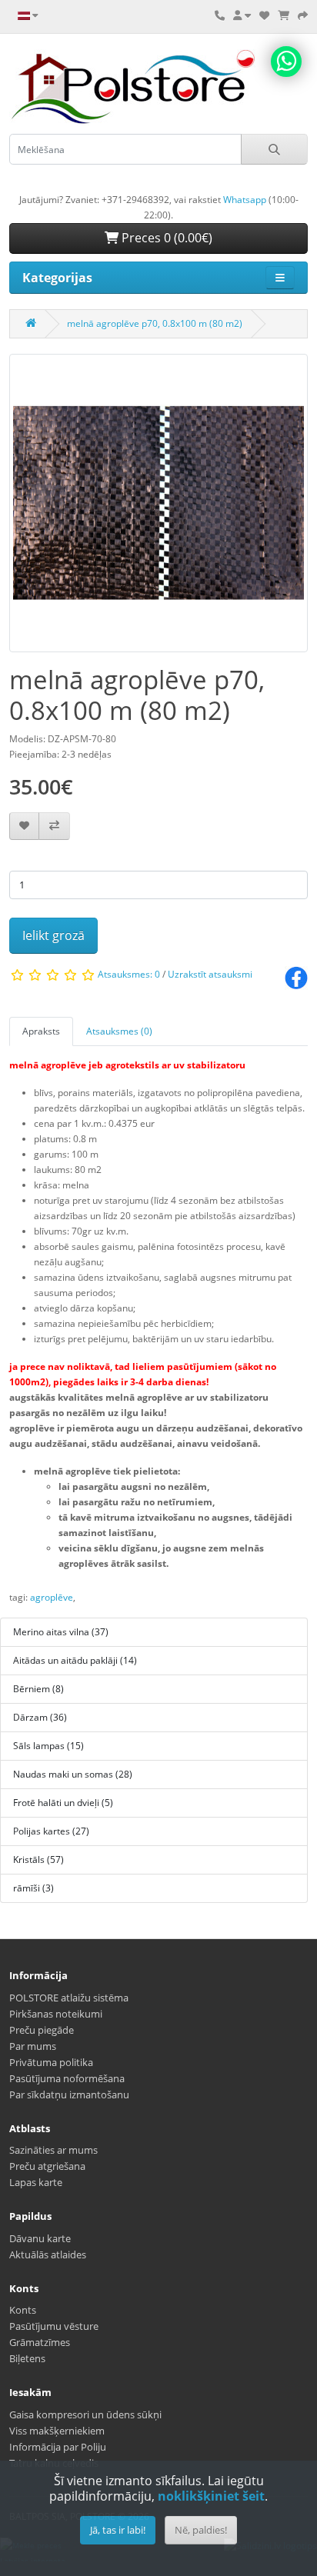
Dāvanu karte (40, 2238)
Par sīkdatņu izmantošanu (69, 2094)
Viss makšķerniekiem (57, 2431)
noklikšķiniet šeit (211, 2496)
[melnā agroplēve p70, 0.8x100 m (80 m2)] (158, 508)
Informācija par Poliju (58, 2447)
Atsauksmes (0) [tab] (119, 1031)
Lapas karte (36, 2182)
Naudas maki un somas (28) (73, 1774)
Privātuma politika (51, 2062)
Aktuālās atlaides (48, 2254)
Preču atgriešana (47, 2166)
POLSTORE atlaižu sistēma (69, 1998)
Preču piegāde (42, 2030)
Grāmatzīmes (40, 2342)
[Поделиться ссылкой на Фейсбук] (296, 977)
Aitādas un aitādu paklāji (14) (75, 1660)
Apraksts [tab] (41, 1031)
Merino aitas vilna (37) (61, 1632)
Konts (23, 2310)
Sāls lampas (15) (48, 1746)
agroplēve (52, 1597)
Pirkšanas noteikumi (56, 2014)
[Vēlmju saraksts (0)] (264, 15)
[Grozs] (284, 15)
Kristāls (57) (38, 1860)
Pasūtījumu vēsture (54, 2326)
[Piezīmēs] (24, 826)
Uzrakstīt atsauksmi (210, 974)
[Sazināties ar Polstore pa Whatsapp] (286, 62)
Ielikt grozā (53, 935)
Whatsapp (245, 200)
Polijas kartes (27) (51, 1831)
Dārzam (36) (40, 1717)
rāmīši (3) (33, 1888)
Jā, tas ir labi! (118, 2530)
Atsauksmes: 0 (129, 974)
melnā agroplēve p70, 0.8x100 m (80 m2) (155, 323)
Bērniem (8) (38, 1689)
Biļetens (27, 2358)
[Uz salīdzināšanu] (54, 826)
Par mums (33, 2046)
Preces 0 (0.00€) (165, 238)
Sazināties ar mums (53, 2150)
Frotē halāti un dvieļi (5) (63, 1803)
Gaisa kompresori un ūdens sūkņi (85, 2414)
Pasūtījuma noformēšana (67, 2078)
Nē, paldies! (201, 2530)
